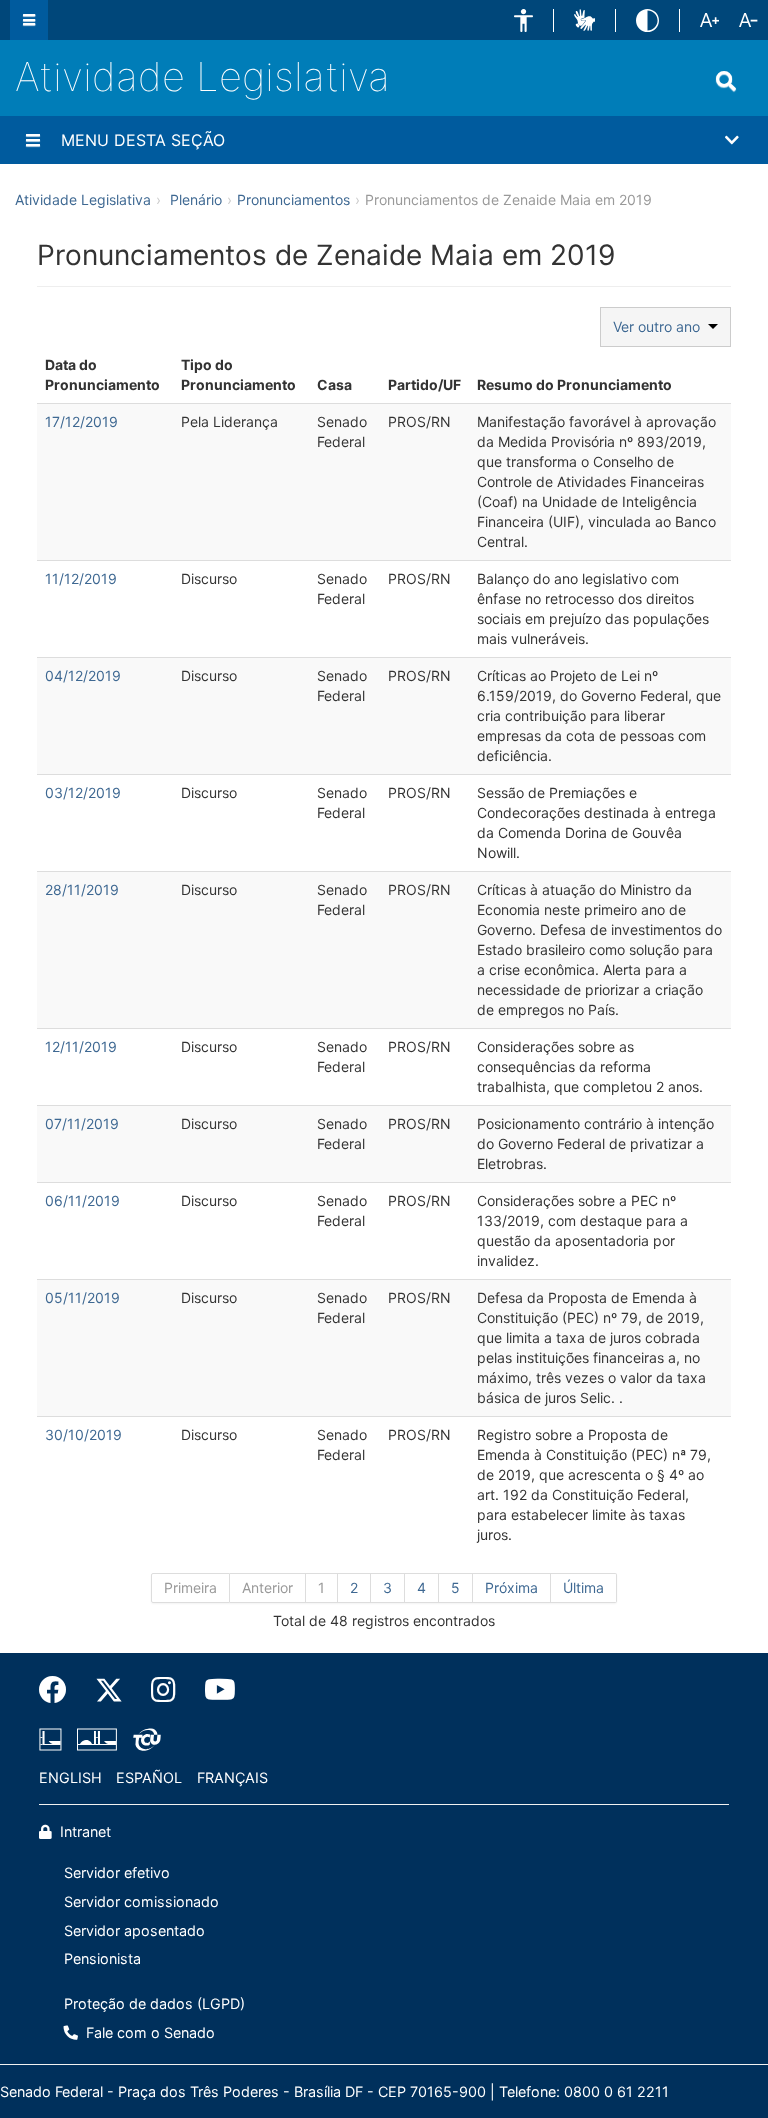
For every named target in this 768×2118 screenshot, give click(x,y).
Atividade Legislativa (202, 76)
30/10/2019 (83, 1434)
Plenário (196, 199)
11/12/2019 (81, 578)
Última (583, 1587)
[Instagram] (163, 1690)
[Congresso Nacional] (97, 1739)
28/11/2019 (82, 889)
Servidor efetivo (117, 1872)
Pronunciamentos (293, 199)
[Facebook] (60, 1690)
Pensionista (102, 1958)
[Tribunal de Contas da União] (143, 1739)
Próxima (511, 1587)
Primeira (190, 1587)
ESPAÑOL (149, 1777)
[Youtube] (213, 1690)
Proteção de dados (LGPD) (154, 2003)
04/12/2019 (83, 675)
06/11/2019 (82, 1200)
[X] (109, 1690)
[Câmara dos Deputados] (54, 1739)
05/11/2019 (82, 1297)
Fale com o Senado (148, 2032)
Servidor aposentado (134, 1930)
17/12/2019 (81, 421)
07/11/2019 (82, 1123)
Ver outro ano (660, 326)
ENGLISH (70, 1777)
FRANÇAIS (232, 1777)
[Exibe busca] (726, 81)
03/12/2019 (83, 792)
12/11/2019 (81, 1046)
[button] (523, 20)
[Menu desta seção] (33, 140)
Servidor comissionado (141, 1901)
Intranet (83, 1831)
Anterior (267, 1587)
